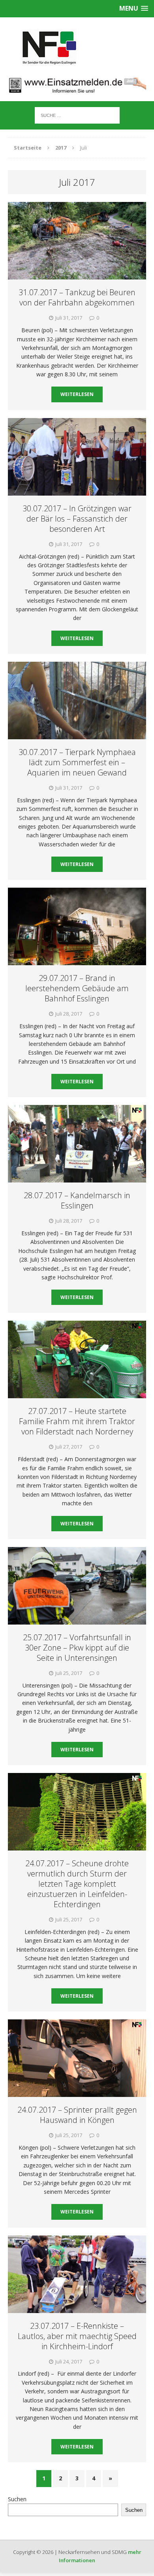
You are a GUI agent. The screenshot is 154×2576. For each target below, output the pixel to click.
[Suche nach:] (77, 115)
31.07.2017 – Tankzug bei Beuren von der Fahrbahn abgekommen (77, 297)
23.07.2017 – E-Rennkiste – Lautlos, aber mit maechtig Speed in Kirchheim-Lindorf (77, 2336)
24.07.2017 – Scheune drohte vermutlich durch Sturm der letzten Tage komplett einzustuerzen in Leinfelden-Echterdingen (77, 1884)
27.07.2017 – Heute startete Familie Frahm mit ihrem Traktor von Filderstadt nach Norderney (77, 1421)
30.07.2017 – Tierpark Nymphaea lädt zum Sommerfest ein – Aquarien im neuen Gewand (77, 762)
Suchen (17, 2499)
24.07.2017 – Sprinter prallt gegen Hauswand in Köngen (77, 2115)
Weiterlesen (77, 394)
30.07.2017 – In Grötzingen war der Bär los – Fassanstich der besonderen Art (77, 519)
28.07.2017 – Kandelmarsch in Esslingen (77, 1200)
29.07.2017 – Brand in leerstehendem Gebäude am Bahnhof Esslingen (77, 988)
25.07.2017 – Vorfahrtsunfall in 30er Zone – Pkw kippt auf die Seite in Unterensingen (77, 1648)
